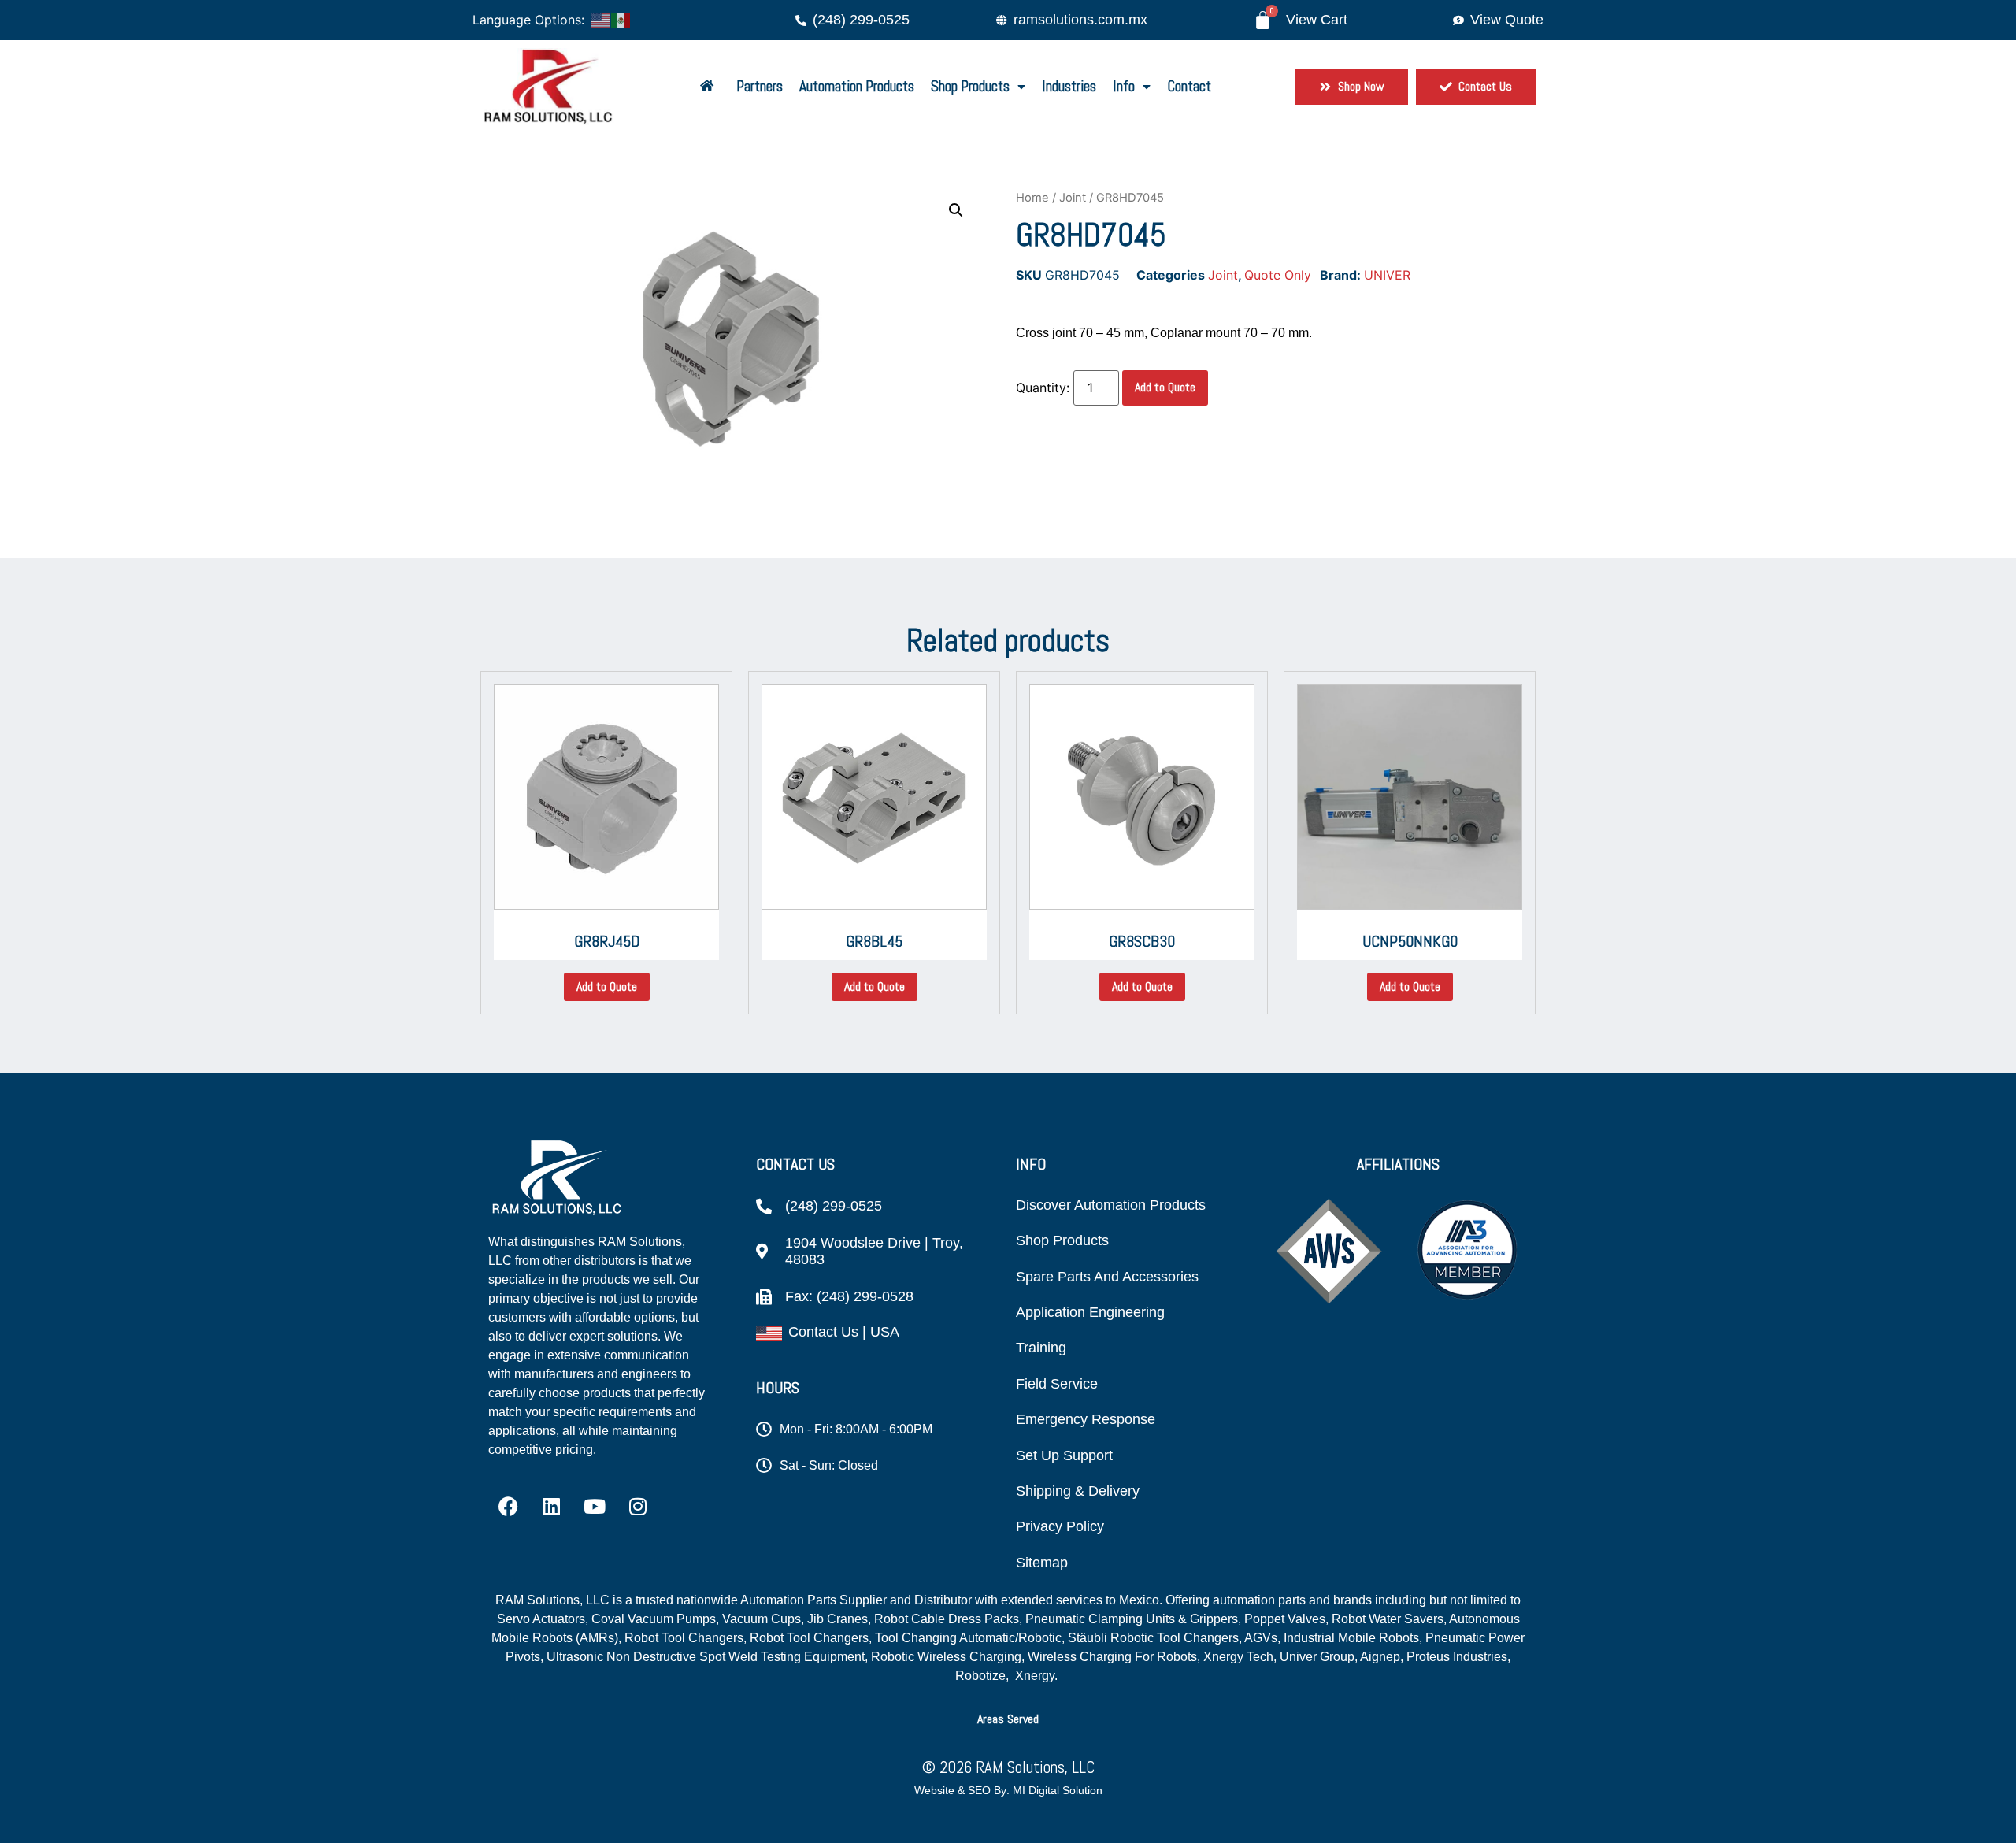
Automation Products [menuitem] (857, 86)
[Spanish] (621, 19)
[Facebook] (508, 1507)
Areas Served (1008, 1719)
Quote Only (1278, 275)
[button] (956, 210)
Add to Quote (1165, 387)
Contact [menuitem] (1189, 86)
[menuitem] (710, 87)
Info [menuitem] (1124, 86)
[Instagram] (638, 1507)
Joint (1073, 198)
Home (1032, 198)
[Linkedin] (551, 1507)
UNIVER (1387, 275)
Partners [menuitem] (760, 86)
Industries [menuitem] (1069, 86)
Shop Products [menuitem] (970, 86)
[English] (601, 19)
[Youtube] (595, 1507)
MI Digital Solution (1058, 1790)
